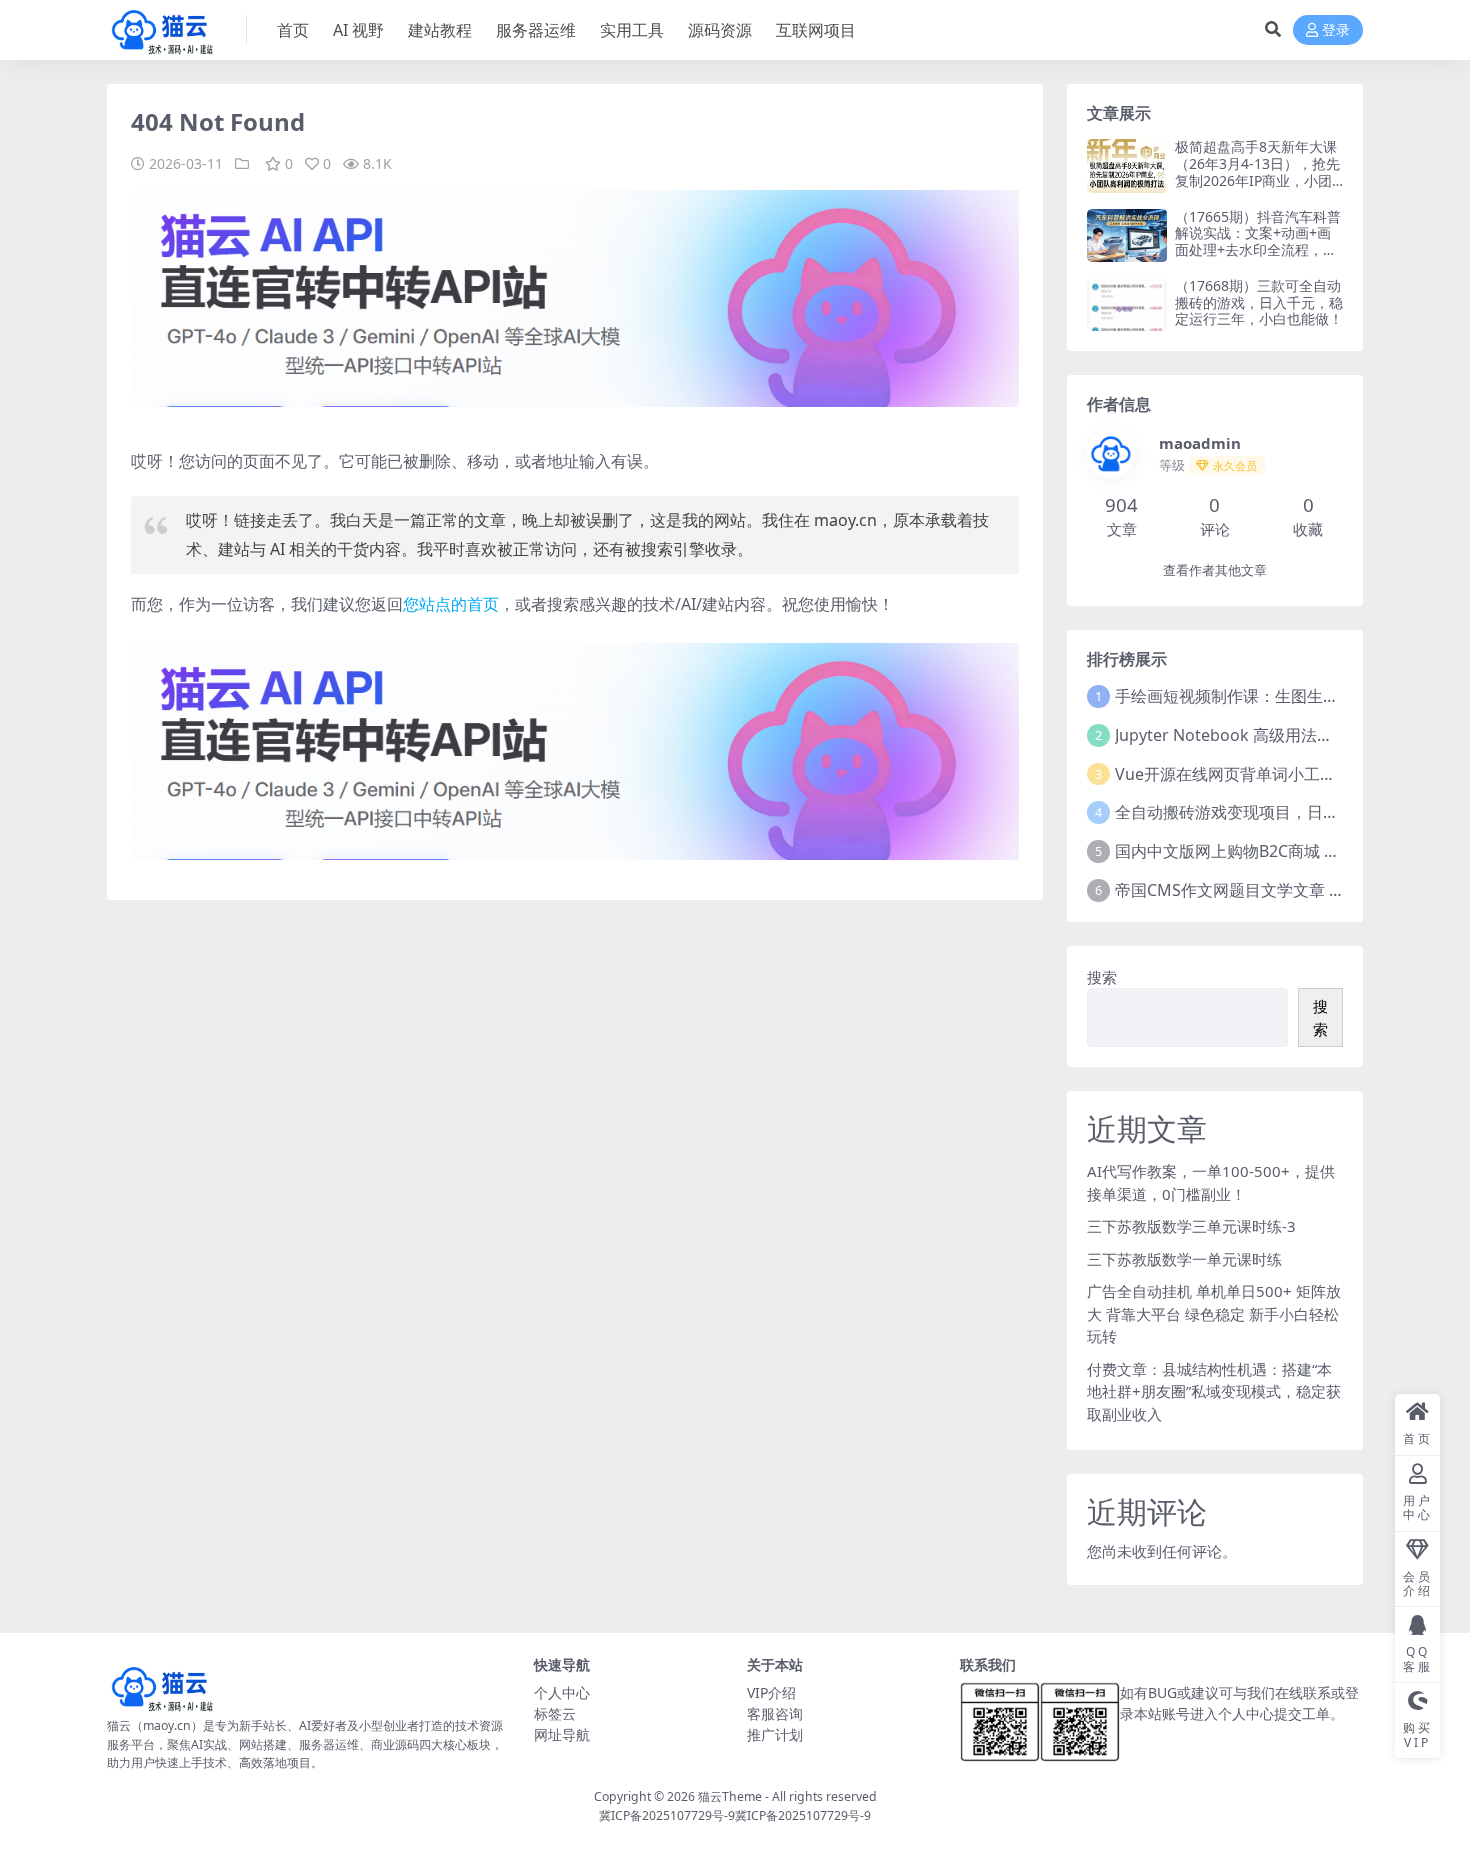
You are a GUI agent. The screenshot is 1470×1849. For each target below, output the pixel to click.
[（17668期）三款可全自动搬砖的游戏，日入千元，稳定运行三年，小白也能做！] (1127, 304)
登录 (1336, 30)
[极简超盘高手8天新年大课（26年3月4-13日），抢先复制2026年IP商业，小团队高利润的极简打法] (1127, 165)
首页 (293, 30)
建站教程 (440, 30)
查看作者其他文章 (1215, 570)
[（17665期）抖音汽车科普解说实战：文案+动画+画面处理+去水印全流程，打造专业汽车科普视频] (1127, 235)
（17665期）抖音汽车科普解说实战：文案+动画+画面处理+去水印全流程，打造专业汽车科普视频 (1258, 241)
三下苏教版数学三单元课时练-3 (1191, 1226)
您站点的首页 (451, 604)
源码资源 (720, 30)
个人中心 (562, 1692)
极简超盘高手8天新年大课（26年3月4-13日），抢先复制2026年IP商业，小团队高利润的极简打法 (1257, 171)
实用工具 (632, 30)
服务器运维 (536, 30)
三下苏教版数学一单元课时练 (1184, 1259)
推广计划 (775, 1734)
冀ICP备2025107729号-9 (667, 1815)
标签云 (555, 1713)
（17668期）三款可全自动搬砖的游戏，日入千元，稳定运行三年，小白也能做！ (1259, 302)
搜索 (1102, 977)
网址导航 (562, 1734)
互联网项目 (816, 30)
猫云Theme (730, 1796)
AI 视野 (358, 30)
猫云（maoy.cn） (155, 1725)
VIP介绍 (771, 1692)
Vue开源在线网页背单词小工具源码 (1241, 774)
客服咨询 (775, 1713)
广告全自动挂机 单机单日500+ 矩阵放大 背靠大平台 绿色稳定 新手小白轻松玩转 (1214, 1313)
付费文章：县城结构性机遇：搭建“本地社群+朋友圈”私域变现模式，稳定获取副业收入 (1214, 1391)
